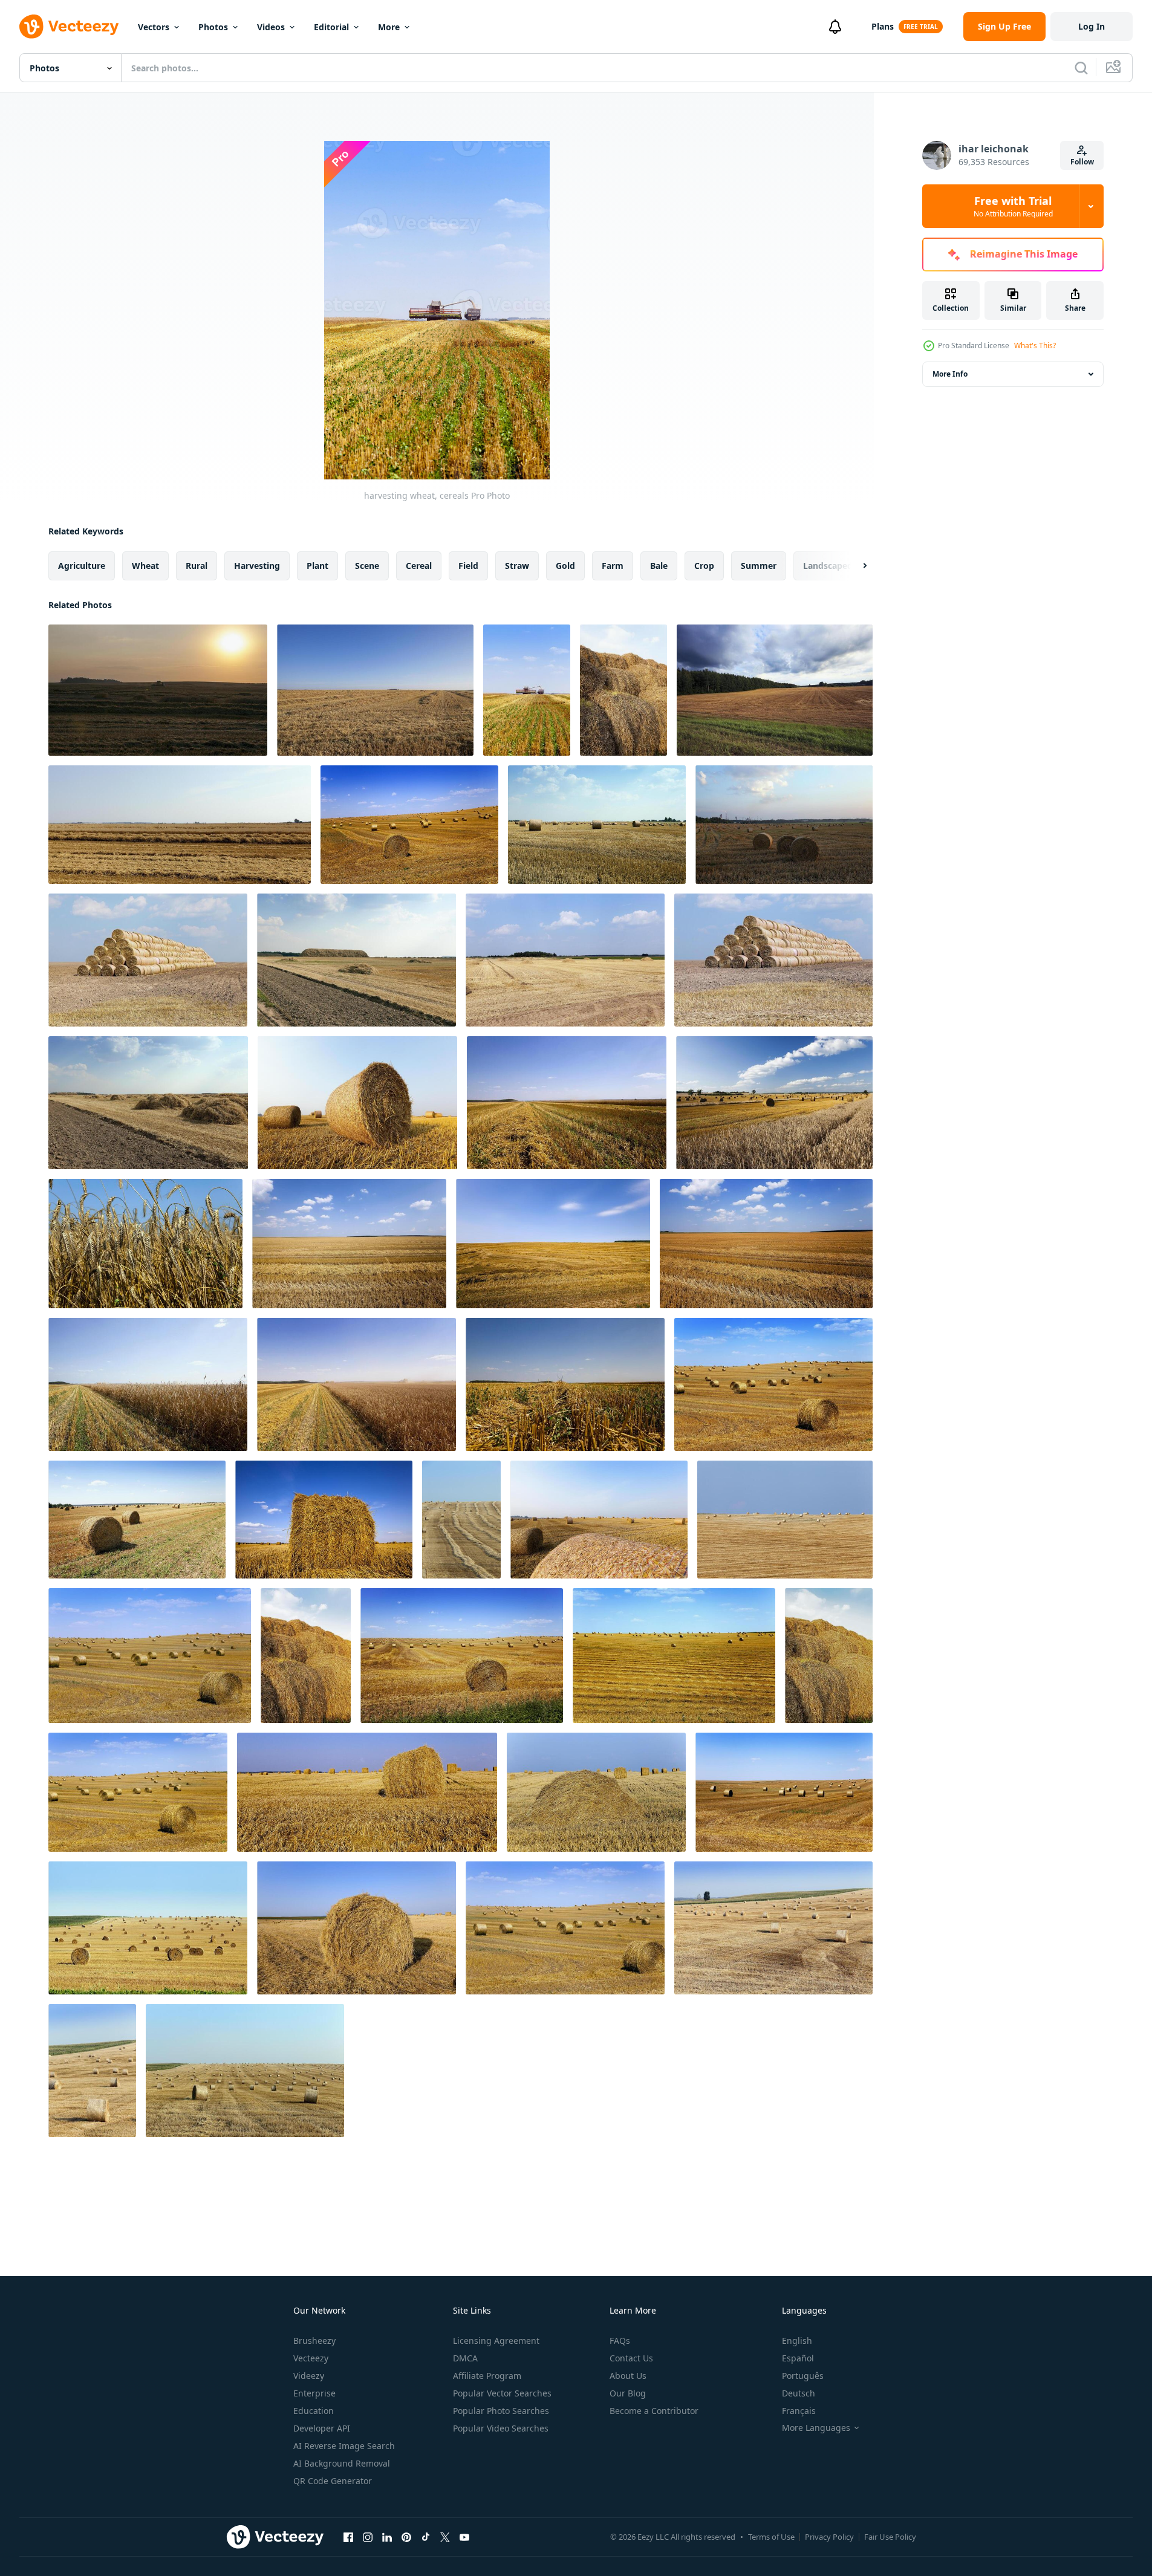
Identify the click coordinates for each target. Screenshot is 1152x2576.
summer (759, 566)
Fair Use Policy (890, 2537)
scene (367, 566)
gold (565, 566)
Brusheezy (314, 2341)
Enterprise (314, 2393)
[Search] (1081, 68)
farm (613, 566)
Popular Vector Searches (502, 2393)
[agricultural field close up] (324, 1520)
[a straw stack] (148, 1928)
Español (798, 2358)
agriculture (82, 566)
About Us (628, 2376)
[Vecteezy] (69, 27)
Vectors (154, 27)
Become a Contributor (654, 2411)
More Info (950, 374)
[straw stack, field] (773, 1384)
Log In (1092, 26)
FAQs (620, 2341)
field (468, 566)
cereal (419, 566)
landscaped (828, 566)
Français (799, 2411)
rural (197, 566)
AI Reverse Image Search (344, 2446)
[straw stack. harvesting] (150, 1656)
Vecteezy (311, 2358)
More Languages (816, 2428)
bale (659, 566)
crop (704, 566)
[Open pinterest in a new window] (406, 2537)
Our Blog (628, 2393)
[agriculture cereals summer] (567, 1103)
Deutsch (799, 2393)
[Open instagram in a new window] (368, 2537)
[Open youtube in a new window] (464, 2537)
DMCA (465, 2358)
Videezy (309, 2376)
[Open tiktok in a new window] (426, 2537)
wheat (145, 566)
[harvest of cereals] (565, 1384)
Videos (271, 27)
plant (317, 566)
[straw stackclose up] (137, 1520)
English (797, 2341)
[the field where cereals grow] (409, 825)
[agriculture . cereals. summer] (766, 1244)
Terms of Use (771, 2537)
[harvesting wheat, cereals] (158, 690)
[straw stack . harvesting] (462, 1656)
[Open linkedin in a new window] (387, 2537)
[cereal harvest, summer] (597, 825)
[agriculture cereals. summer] (774, 1103)
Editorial (331, 27)
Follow (1082, 162)
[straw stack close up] (367, 1792)
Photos (213, 27)
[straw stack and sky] (306, 1656)
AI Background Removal (342, 2463)
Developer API (322, 2428)
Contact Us (631, 2358)
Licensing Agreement (496, 2341)
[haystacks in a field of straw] (357, 1103)
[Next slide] (854, 566)
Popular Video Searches (501, 2428)
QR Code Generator (333, 2481)
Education (314, 2411)
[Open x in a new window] (445, 2537)
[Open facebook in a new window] (348, 2537)
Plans (883, 26)
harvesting (257, 566)
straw (517, 566)
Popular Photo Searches (501, 2411)
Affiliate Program (487, 2376)
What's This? (1035, 346)
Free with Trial (1013, 206)
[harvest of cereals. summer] (356, 1384)
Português (803, 2376)
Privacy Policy (829, 2537)
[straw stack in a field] (674, 1656)
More (389, 27)
